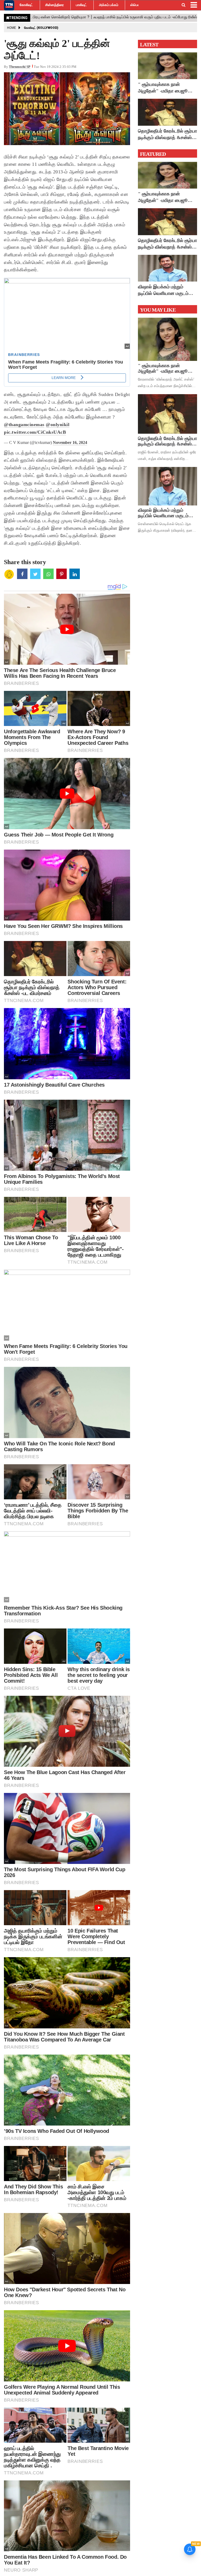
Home (12, 28)
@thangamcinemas (24, 425)
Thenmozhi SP (20, 67)
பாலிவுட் (81, 5)
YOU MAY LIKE (158, 310)
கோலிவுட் (26, 5)
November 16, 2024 (70, 442)
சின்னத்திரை (55, 5)
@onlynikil (58, 425)
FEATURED (153, 154)
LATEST (149, 45)
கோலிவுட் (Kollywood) (41, 28)
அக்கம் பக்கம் (109, 5)
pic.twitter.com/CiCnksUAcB (35, 432)
